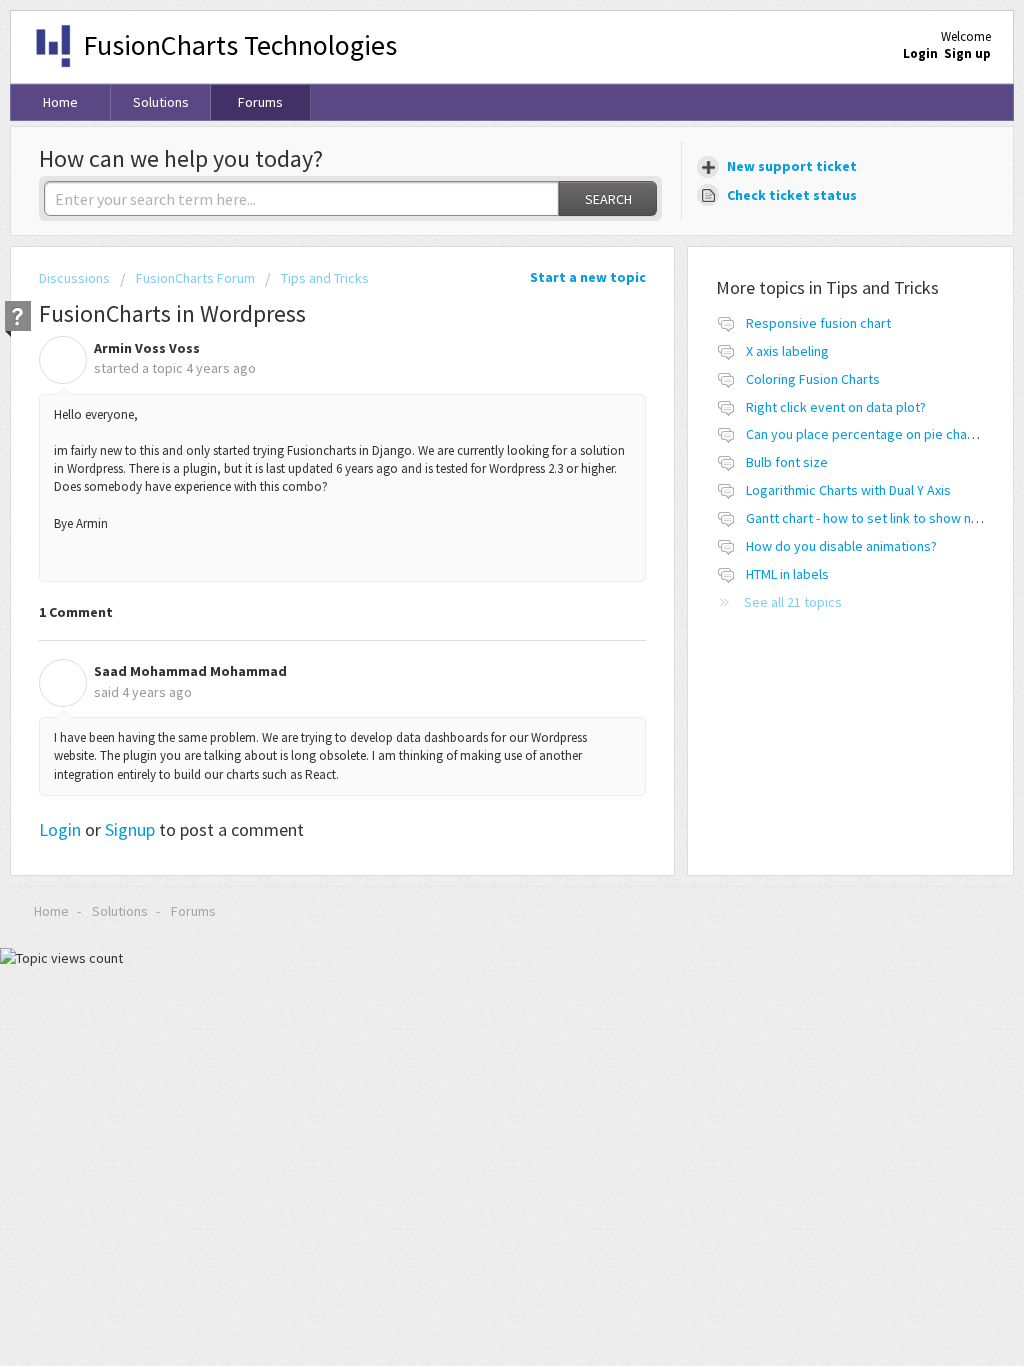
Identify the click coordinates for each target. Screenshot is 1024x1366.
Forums (260, 102)
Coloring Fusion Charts (813, 379)
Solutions (161, 102)
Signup (130, 829)
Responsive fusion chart (818, 323)
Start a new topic (588, 277)
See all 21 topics (793, 602)
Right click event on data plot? (836, 407)
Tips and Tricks (325, 278)
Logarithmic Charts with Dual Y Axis (848, 490)
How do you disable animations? (841, 546)
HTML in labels (787, 574)
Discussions (74, 278)
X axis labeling (787, 351)
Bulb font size (787, 462)
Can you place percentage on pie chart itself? (881, 434)
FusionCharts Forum (195, 278)
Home (60, 102)
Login (60, 829)
